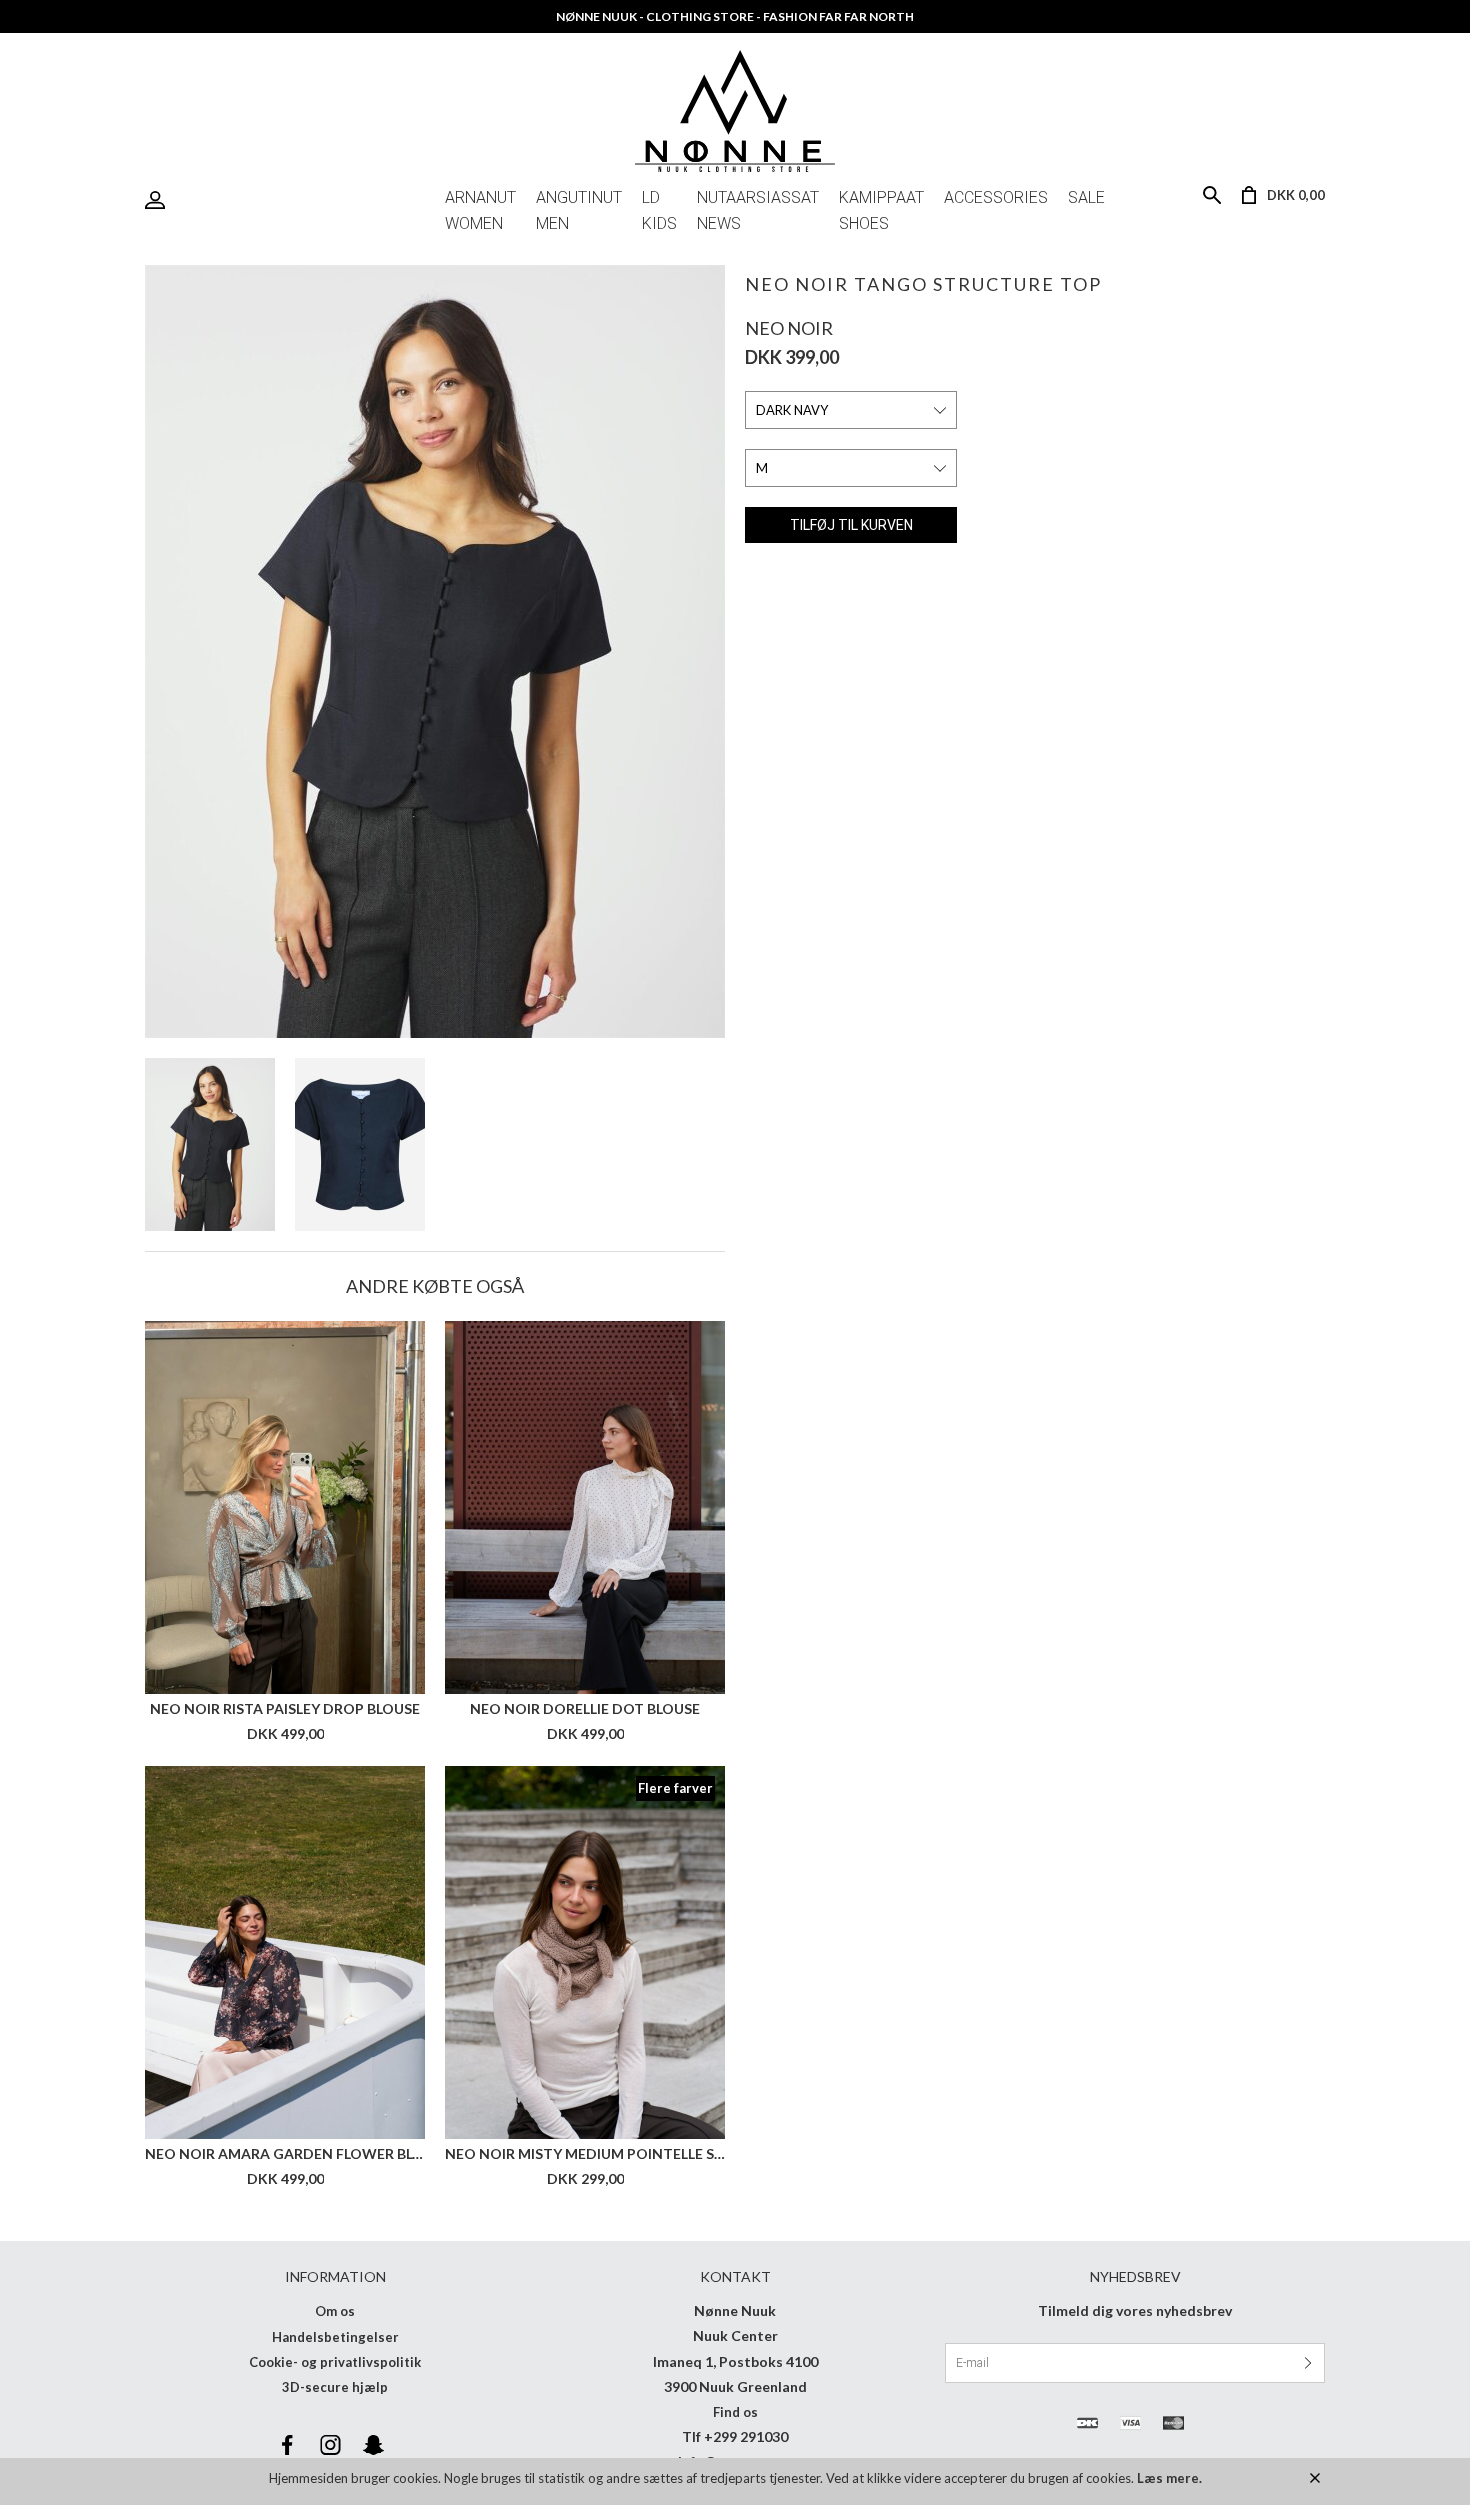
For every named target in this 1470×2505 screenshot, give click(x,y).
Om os (335, 2311)
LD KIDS (659, 201)
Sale (1086, 197)
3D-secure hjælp (335, 2387)
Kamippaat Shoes (881, 201)
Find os (735, 2412)
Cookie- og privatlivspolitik (335, 2362)
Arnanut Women (480, 201)
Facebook (287, 2445)
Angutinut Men (579, 201)
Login (160, 200)
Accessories (996, 197)
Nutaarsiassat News (758, 201)
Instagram (330, 2445)
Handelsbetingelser (335, 2337)
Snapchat (373, 2445)
